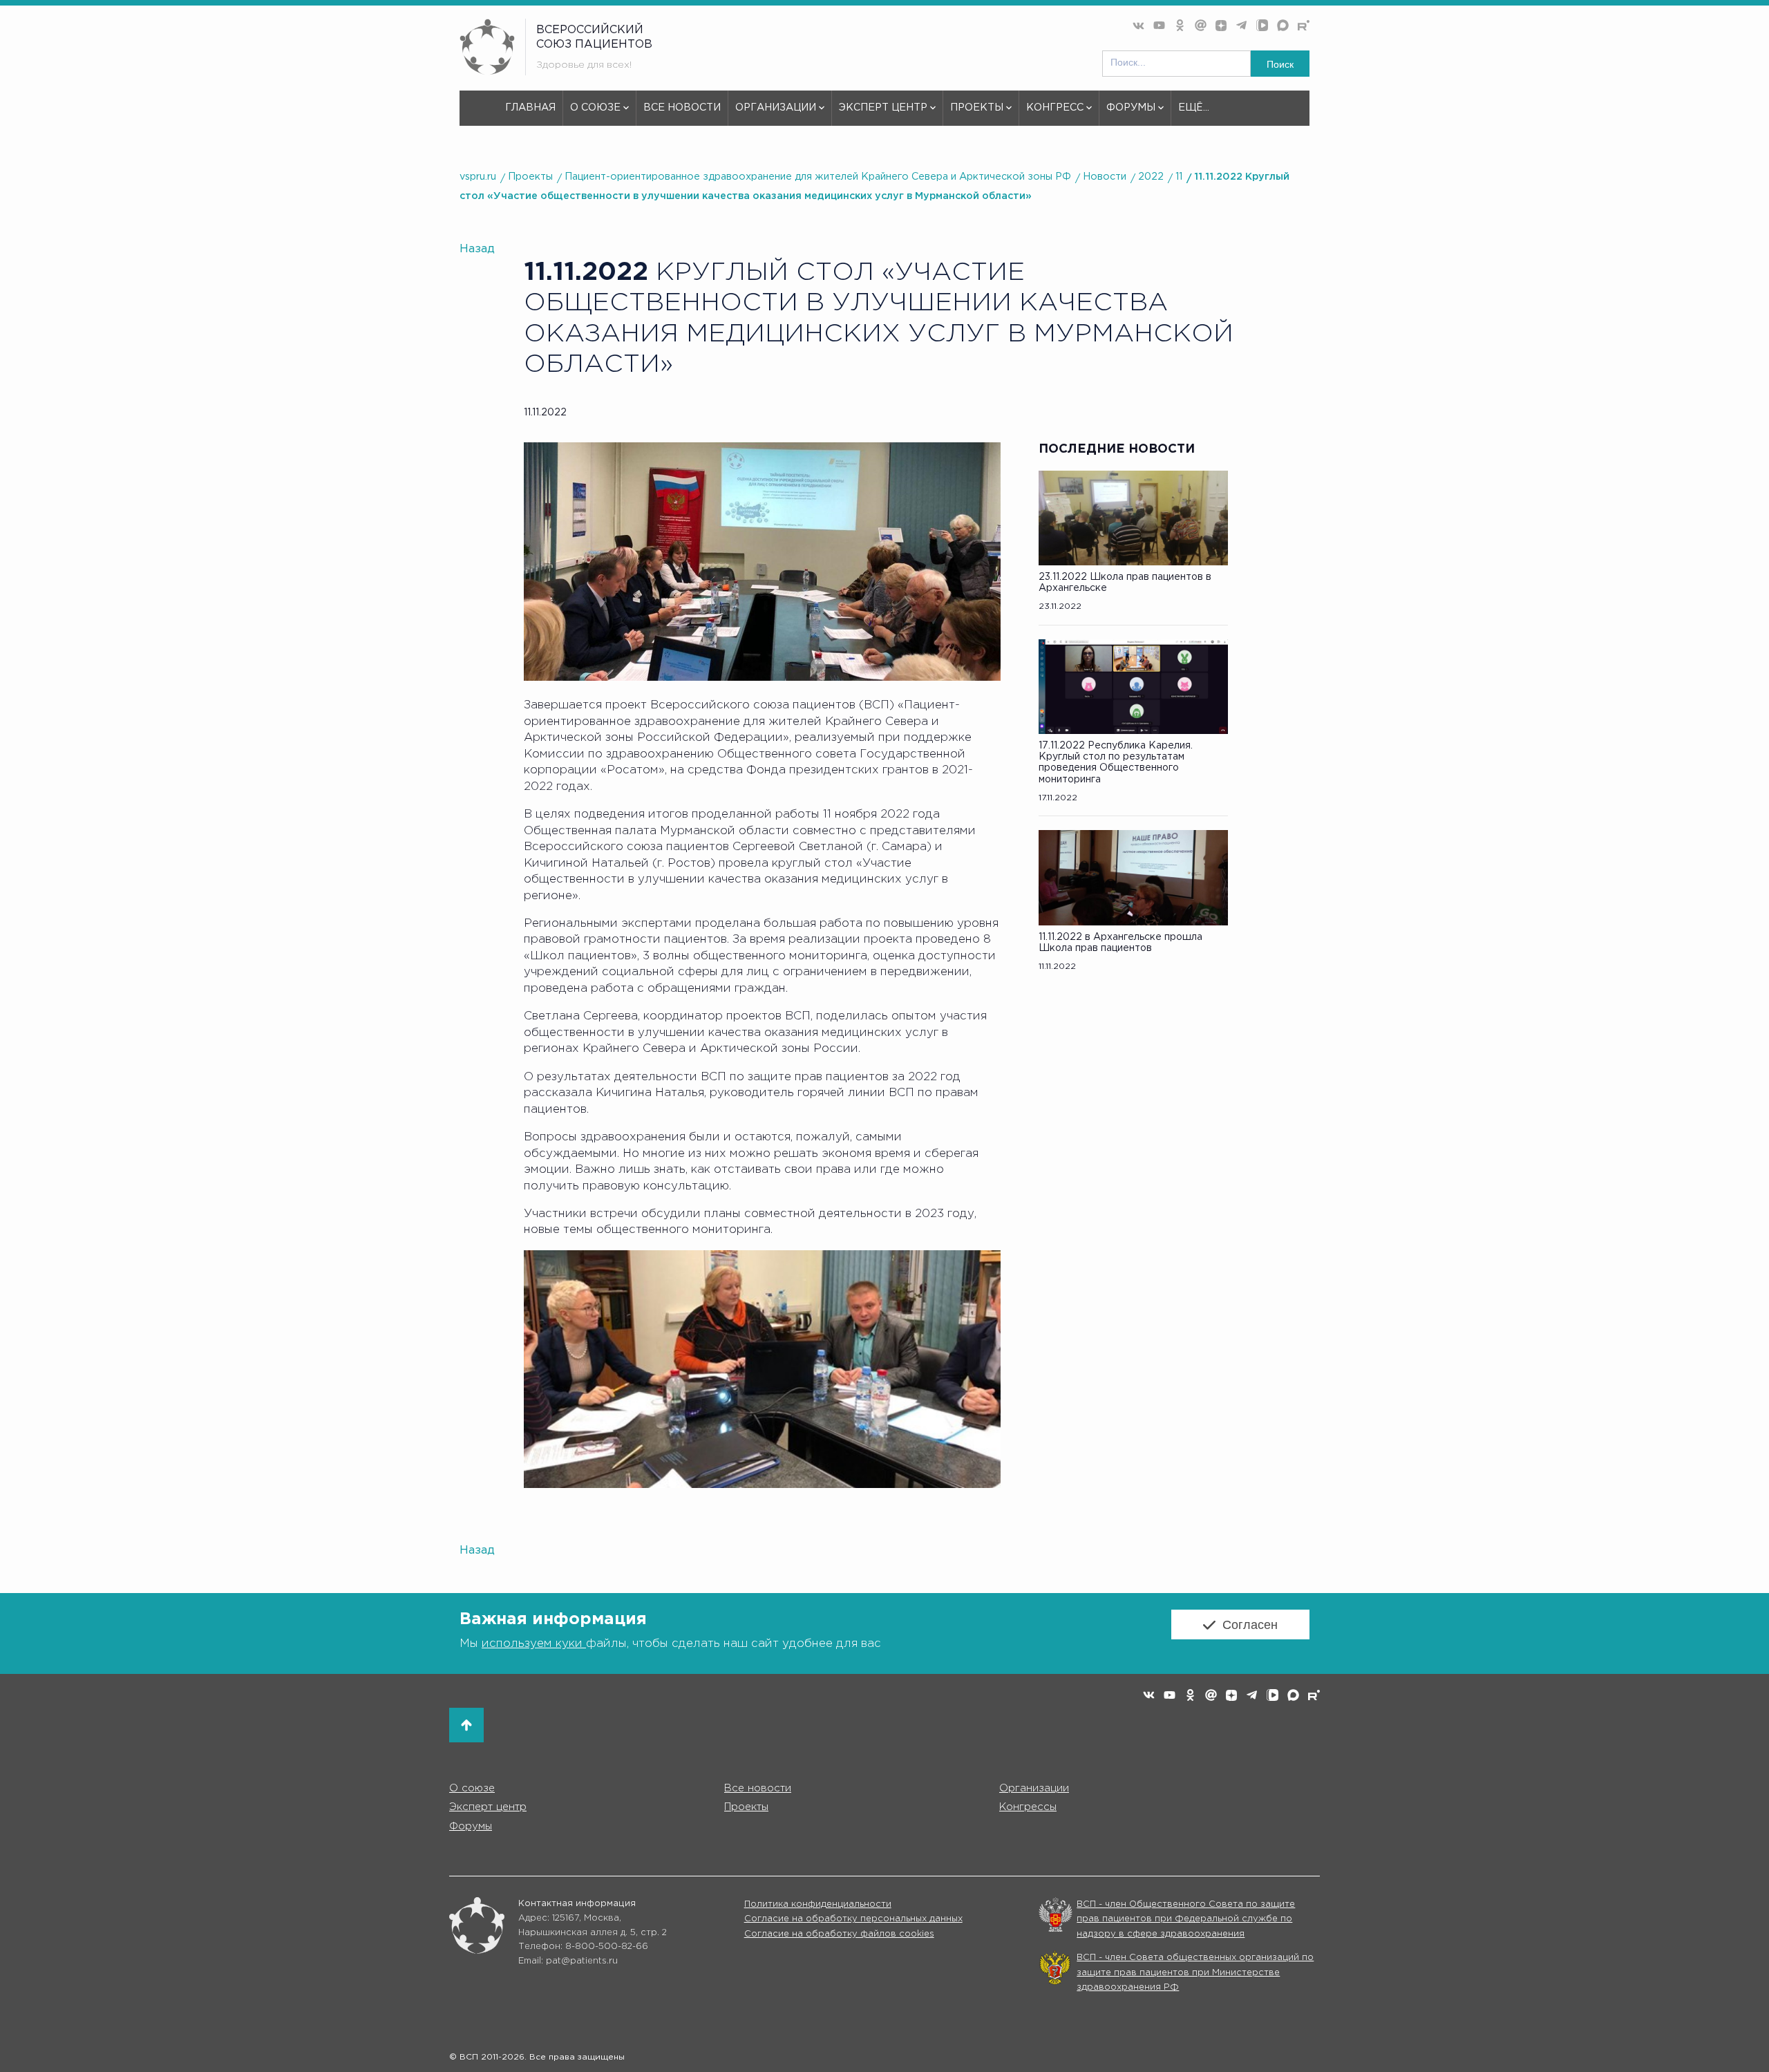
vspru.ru (478, 177)
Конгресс (1055, 107)
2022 (1151, 177)
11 (1179, 177)
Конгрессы (1028, 1807)
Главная (530, 107)
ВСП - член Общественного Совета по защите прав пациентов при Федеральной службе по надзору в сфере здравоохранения (1186, 1919)
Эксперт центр (883, 107)
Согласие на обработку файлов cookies (839, 1934)
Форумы (1131, 107)
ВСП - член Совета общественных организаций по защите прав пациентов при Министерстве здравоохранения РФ (1195, 1972)
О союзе (595, 107)
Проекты (977, 107)
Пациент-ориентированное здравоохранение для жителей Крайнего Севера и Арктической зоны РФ (818, 177)
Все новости (682, 107)
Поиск (1280, 64)
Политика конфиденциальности (818, 1904)
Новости (1105, 177)
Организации (776, 107)
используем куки (534, 1644)
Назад (477, 249)
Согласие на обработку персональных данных (853, 1919)
